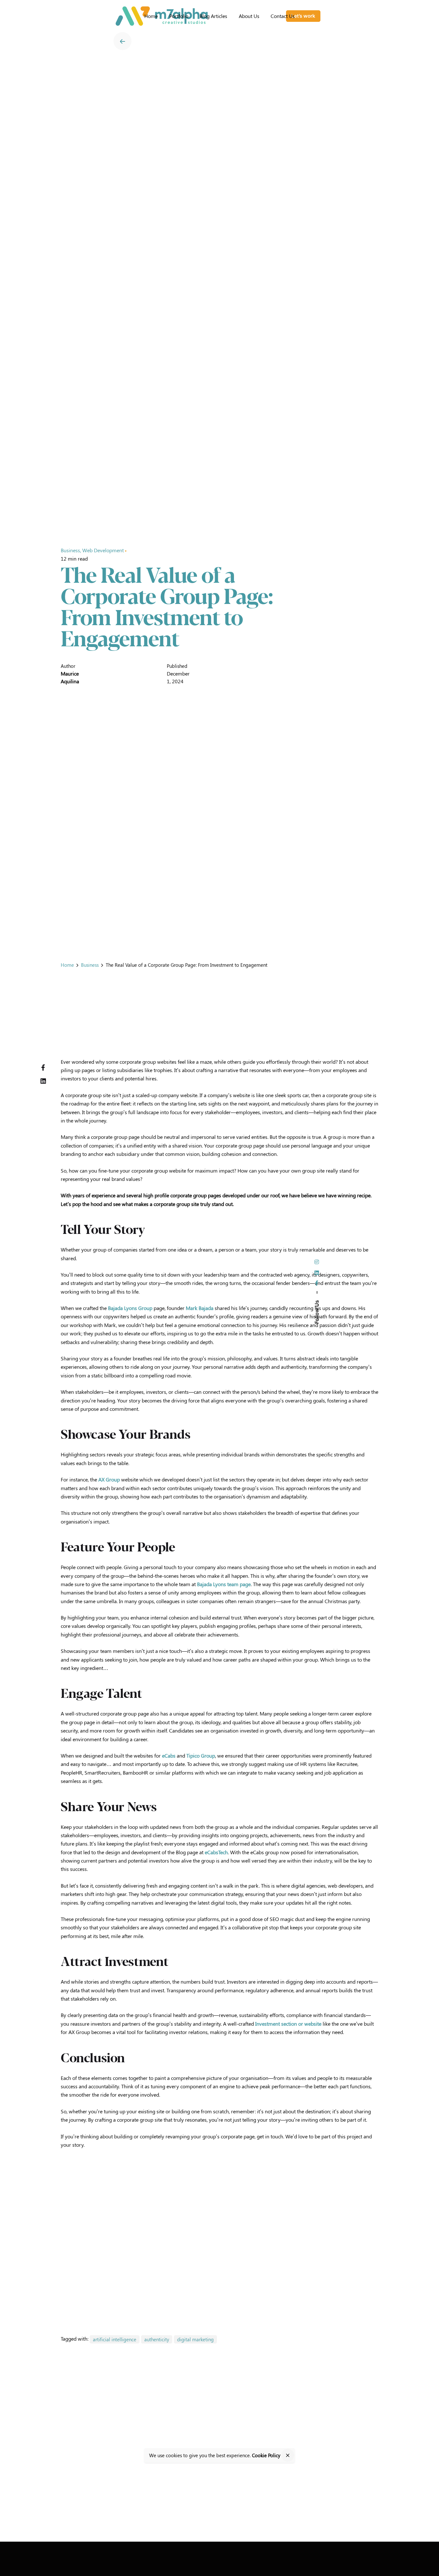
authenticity (157, 2339)
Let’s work (303, 16)
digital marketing (195, 2339)
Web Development (103, 550)
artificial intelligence (115, 2339)
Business (70, 550)
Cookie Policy (266, 2455)
